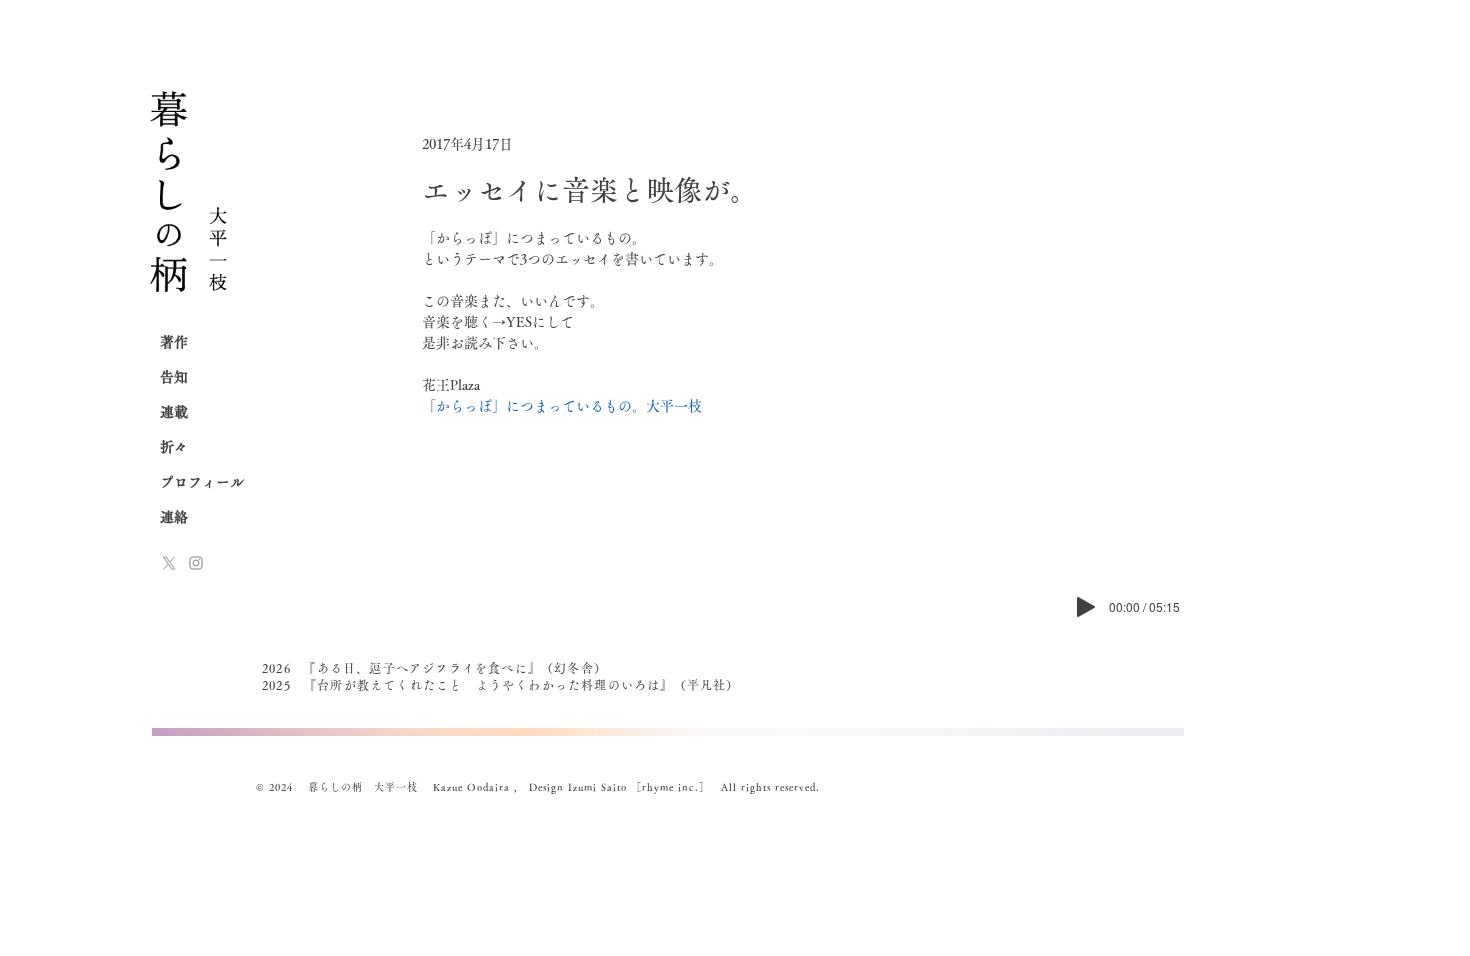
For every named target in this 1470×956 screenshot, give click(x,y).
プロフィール (202, 482)
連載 (174, 412)
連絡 (174, 517)
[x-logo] (169, 563)
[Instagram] (196, 563)
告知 (174, 377)
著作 (174, 342)
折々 (174, 447)
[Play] (1086, 607)
